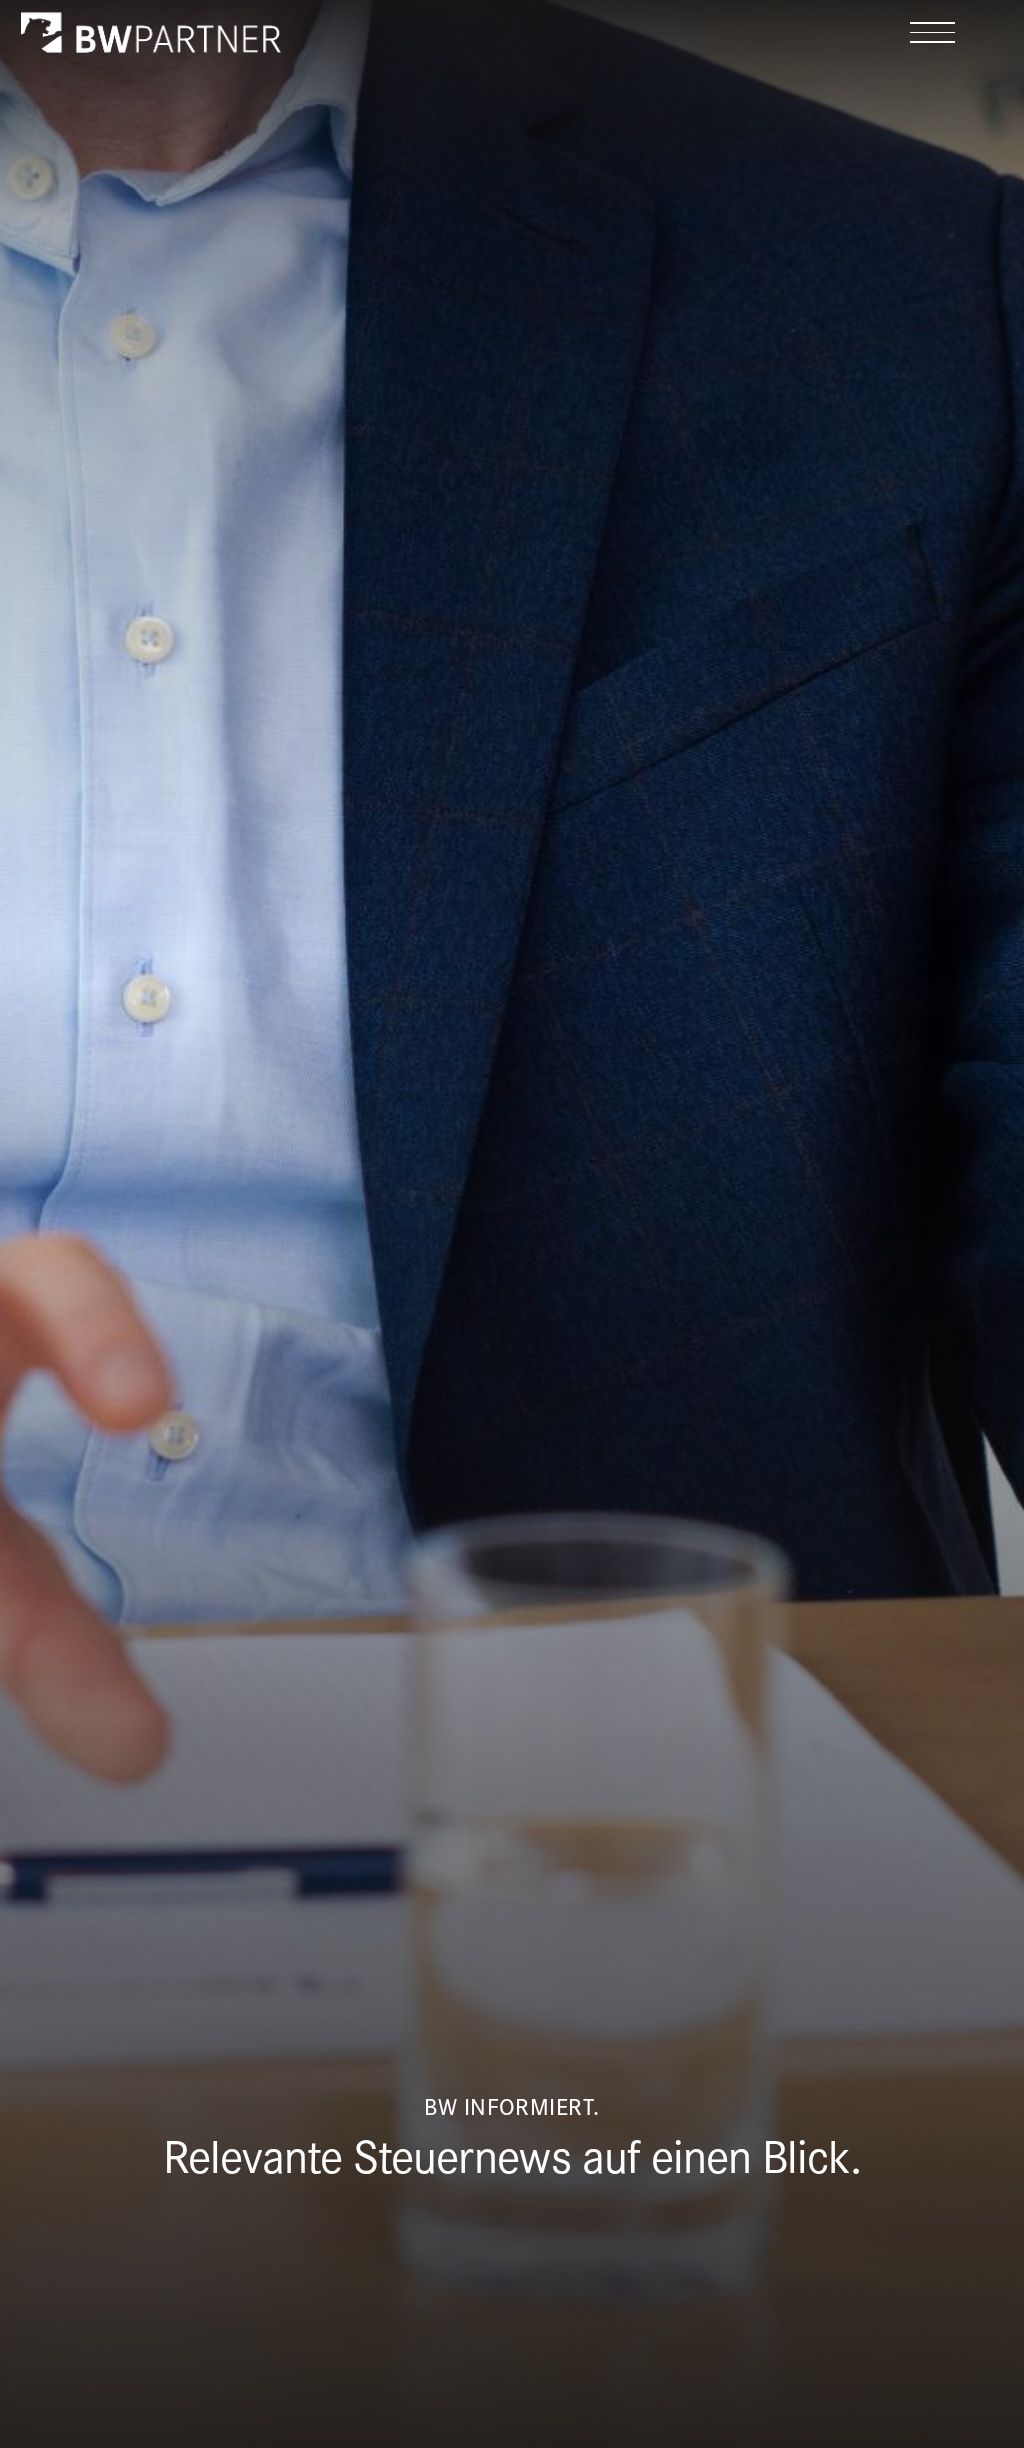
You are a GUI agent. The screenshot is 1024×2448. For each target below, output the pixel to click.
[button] (932, 32)
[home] (151, 32)
